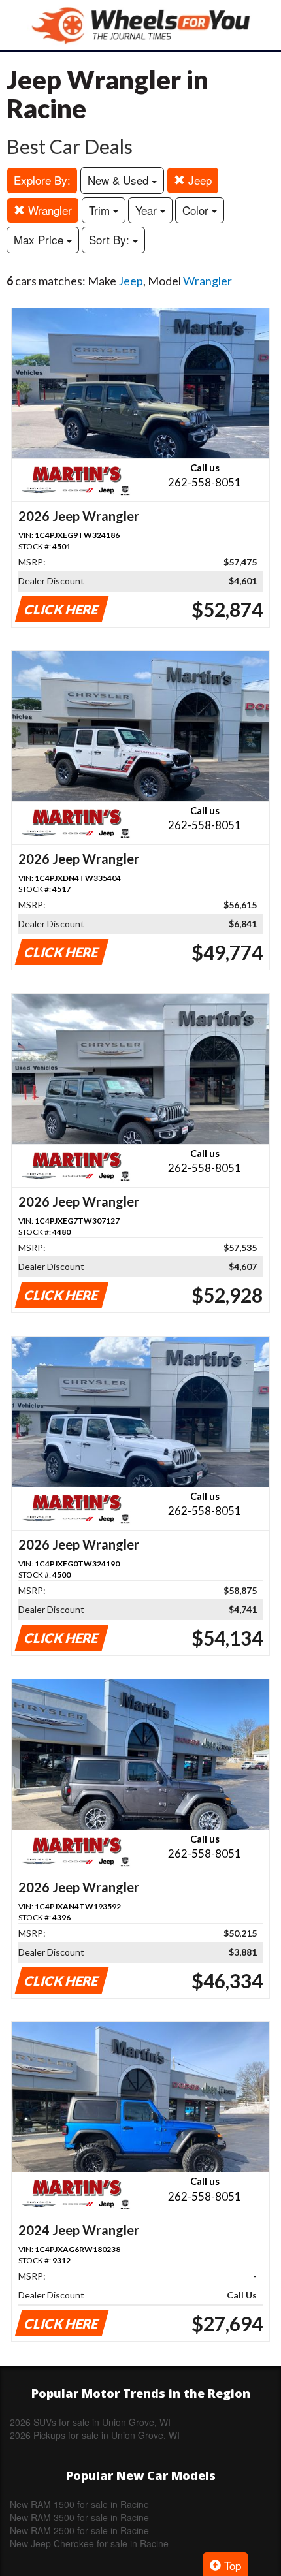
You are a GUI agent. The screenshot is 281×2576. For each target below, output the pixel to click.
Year (148, 210)
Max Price (40, 239)
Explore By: (42, 180)
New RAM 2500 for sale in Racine (79, 2530)
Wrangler (48, 210)
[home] (140, 25)
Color (197, 210)
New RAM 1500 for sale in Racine (79, 2504)
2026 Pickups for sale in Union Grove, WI (95, 2435)
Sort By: (111, 239)
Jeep (198, 180)
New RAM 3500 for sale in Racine (79, 2517)
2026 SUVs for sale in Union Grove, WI (90, 2422)
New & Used (120, 180)
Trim (101, 210)
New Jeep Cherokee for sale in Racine (89, 2543)
